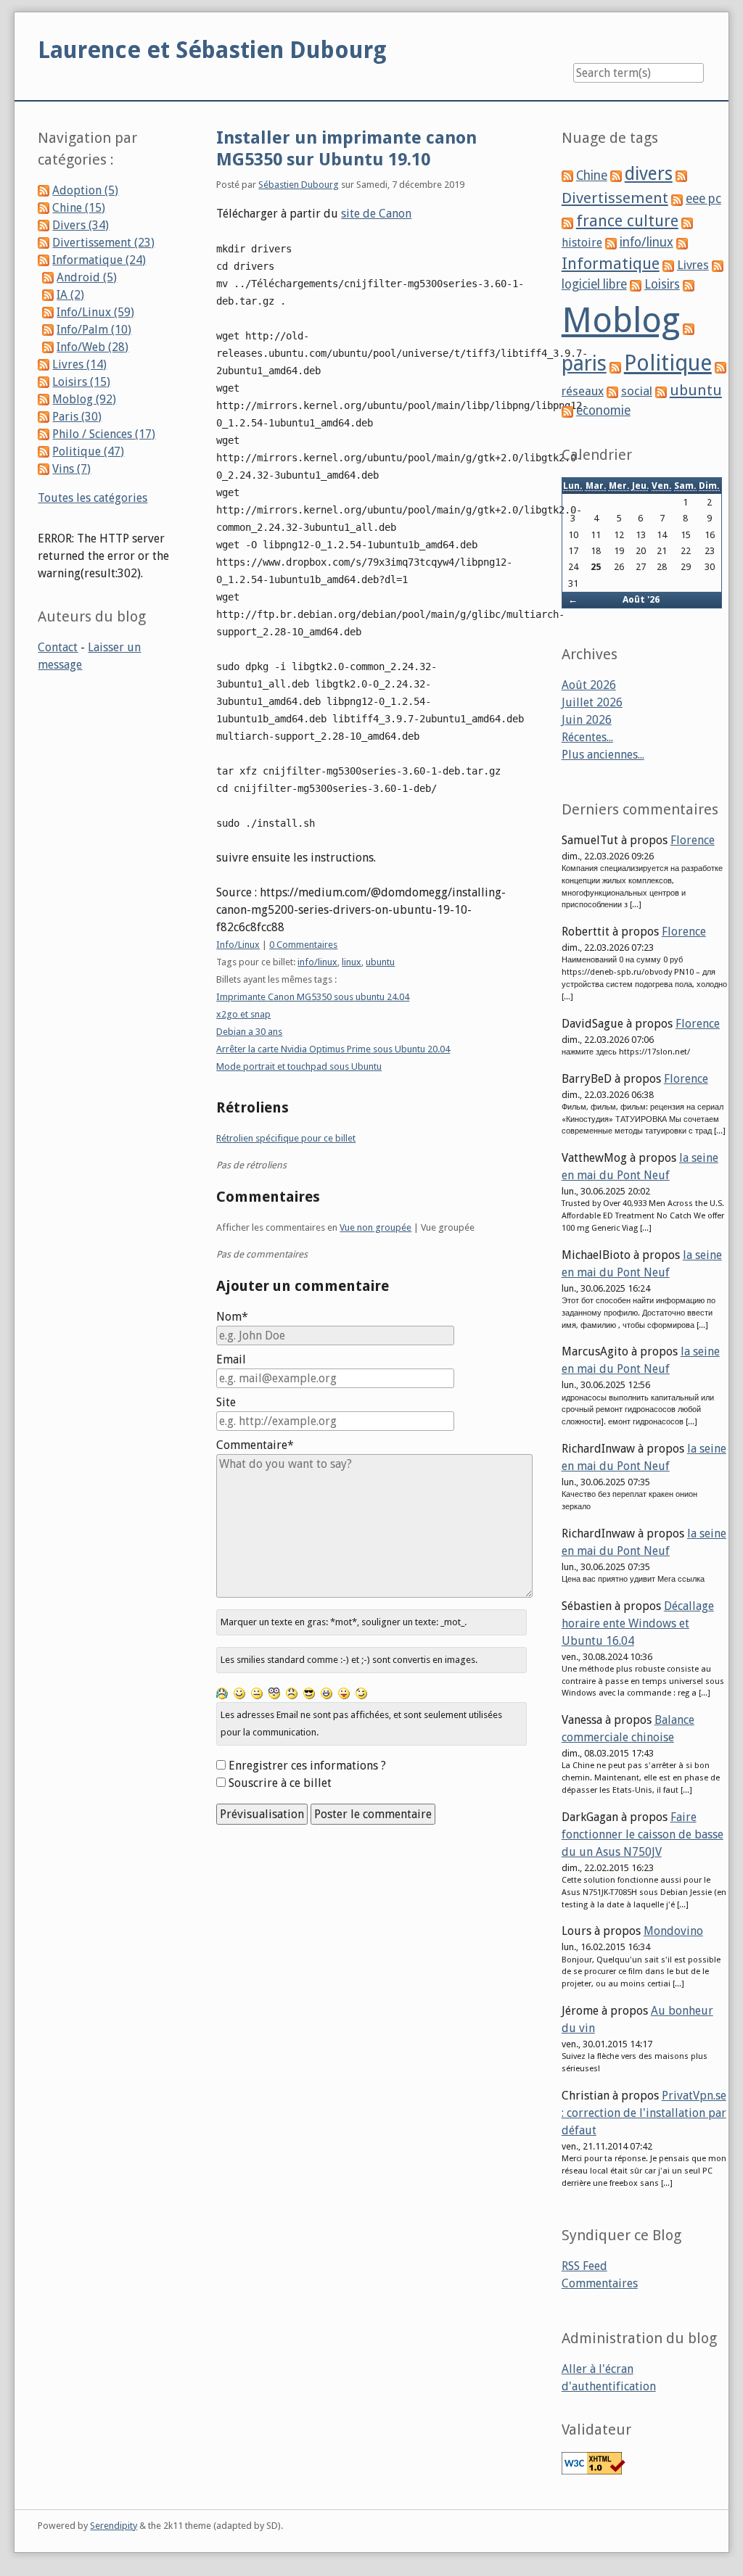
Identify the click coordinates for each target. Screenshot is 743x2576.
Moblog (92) (84, 399)
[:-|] (257, 1693)
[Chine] (567, 176)
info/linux (317, 962)
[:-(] (292, 1693)
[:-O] (274, 1693)
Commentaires (600, 2283)
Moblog (621, 320)
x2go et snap (243, 1014)
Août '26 (641, 599)
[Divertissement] (681, 176)
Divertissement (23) (103, 243)
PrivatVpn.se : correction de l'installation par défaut (644, 2113)
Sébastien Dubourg (299, 185)
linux (352, 962)
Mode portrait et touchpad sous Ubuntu (299, 1066)
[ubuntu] (661, 391)
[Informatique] (682, 243)
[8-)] (309, 1693)
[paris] (689, 328)
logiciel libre (594, 284)
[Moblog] (689, 285)
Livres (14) (79, 364)
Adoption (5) (85, 190)
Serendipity (114, 2526)
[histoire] (687, 222)
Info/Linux (238, 945)
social (637, 391)
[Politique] (615, 367)
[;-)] (361, 1693)
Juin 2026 (587, 720)
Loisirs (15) (81, 382)
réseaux (583, 391)
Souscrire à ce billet (280, 1783)
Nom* (232, 1317)
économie (603, 410)
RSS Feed (584, 2266)
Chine (592, 176)
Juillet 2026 (592, 702)
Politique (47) (88, 451)
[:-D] (327, 1693)
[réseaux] (721, 367)
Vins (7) (71, 469)
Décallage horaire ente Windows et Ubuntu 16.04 (638, 1623)
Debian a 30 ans (249, 1032)
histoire (582, 243)
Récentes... (587, 737)
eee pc (703, 199)
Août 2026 (589, 685)
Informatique (611, 264)
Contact (58, 647)
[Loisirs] (636, 285)
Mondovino (673, 1931)
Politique (668, 363)
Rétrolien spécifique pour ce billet (286, 1138)
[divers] (616, 176)
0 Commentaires (303, 945)
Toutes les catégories (93, 498)
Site (226, 1402)
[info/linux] (611, 243)
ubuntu (380, 962)
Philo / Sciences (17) (104, 434)
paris (584, 363)
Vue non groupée (375, 1227)
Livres (693, 265)
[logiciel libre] (718, 265)
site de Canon (376, 214)
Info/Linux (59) (95, 312)
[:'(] (222, 1693)
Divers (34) (81, 225)
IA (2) (70, 295)
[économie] (567, 411)
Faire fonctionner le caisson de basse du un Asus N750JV (643, 1834)
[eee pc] (677, 199)
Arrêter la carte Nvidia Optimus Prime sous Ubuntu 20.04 (333, 1049)
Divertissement (615, 198)
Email (231, 1359)
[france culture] (567, 222)
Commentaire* (255, 1445)
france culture (627, 221)
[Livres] (668, 265)
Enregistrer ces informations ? (307, 1766)
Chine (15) (79, 208)
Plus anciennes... (603, 755)
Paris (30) (77, 417)
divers (649, 174)
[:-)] (239, 1693)
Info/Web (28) (93, 347)
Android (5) (87, 277)
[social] (612, 391)
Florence (693, 840)
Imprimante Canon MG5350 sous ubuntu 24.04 (313, 997)
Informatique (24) (99, 260)
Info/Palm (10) (94, 330)
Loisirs (662, 284)
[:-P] (344, 1693)
